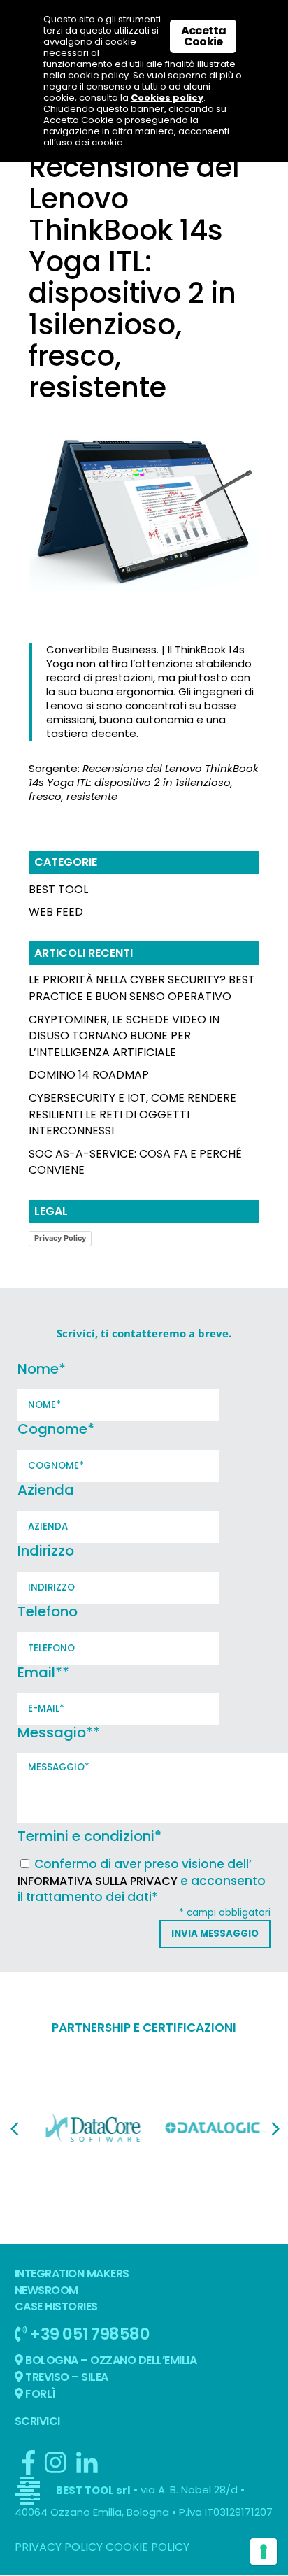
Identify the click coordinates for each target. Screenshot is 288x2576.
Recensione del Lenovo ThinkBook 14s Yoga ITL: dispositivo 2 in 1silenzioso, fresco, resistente (144, 782)
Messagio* (59, 1732)
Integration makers (72, 2273)
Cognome (56, 1429)
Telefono (48, 1611)
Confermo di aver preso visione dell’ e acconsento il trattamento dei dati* (142, 1881)
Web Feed (56, 912)
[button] (14, 2129)
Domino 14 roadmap (89, 1075)
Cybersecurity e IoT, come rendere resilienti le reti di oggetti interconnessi (132, 1115)
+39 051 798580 (88, 2334)
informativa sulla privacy (98, 1881)
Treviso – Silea (66, 2377)
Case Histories (56, 2306)
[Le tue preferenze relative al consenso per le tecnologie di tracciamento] (264, 2552)
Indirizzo (46, 1551)
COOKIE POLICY (147, 2547)
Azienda (46, 1490)
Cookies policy (167, 98)
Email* (43, 1672)
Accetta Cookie (203, 36)
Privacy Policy (60, 1238)
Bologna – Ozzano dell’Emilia (110, 2360)
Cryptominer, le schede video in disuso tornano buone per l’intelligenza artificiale (124, 1036)
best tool (58, 889)
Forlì (39, 2394)
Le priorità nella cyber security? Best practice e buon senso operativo (142, 988)
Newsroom (46, 2290)
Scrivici (37, 2421)
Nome (42, 1369)
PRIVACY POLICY (59, 2547)
